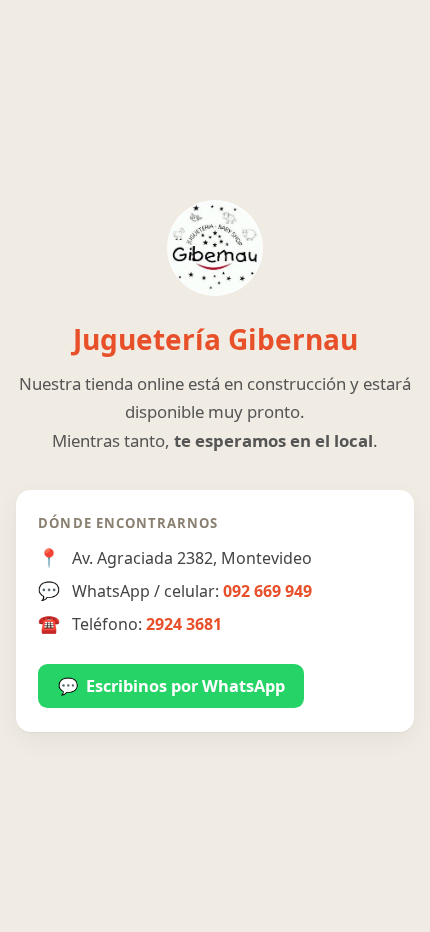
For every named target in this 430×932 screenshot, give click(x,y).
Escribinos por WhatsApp (171, 686)
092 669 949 (267, 591)
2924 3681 (184, 624)
